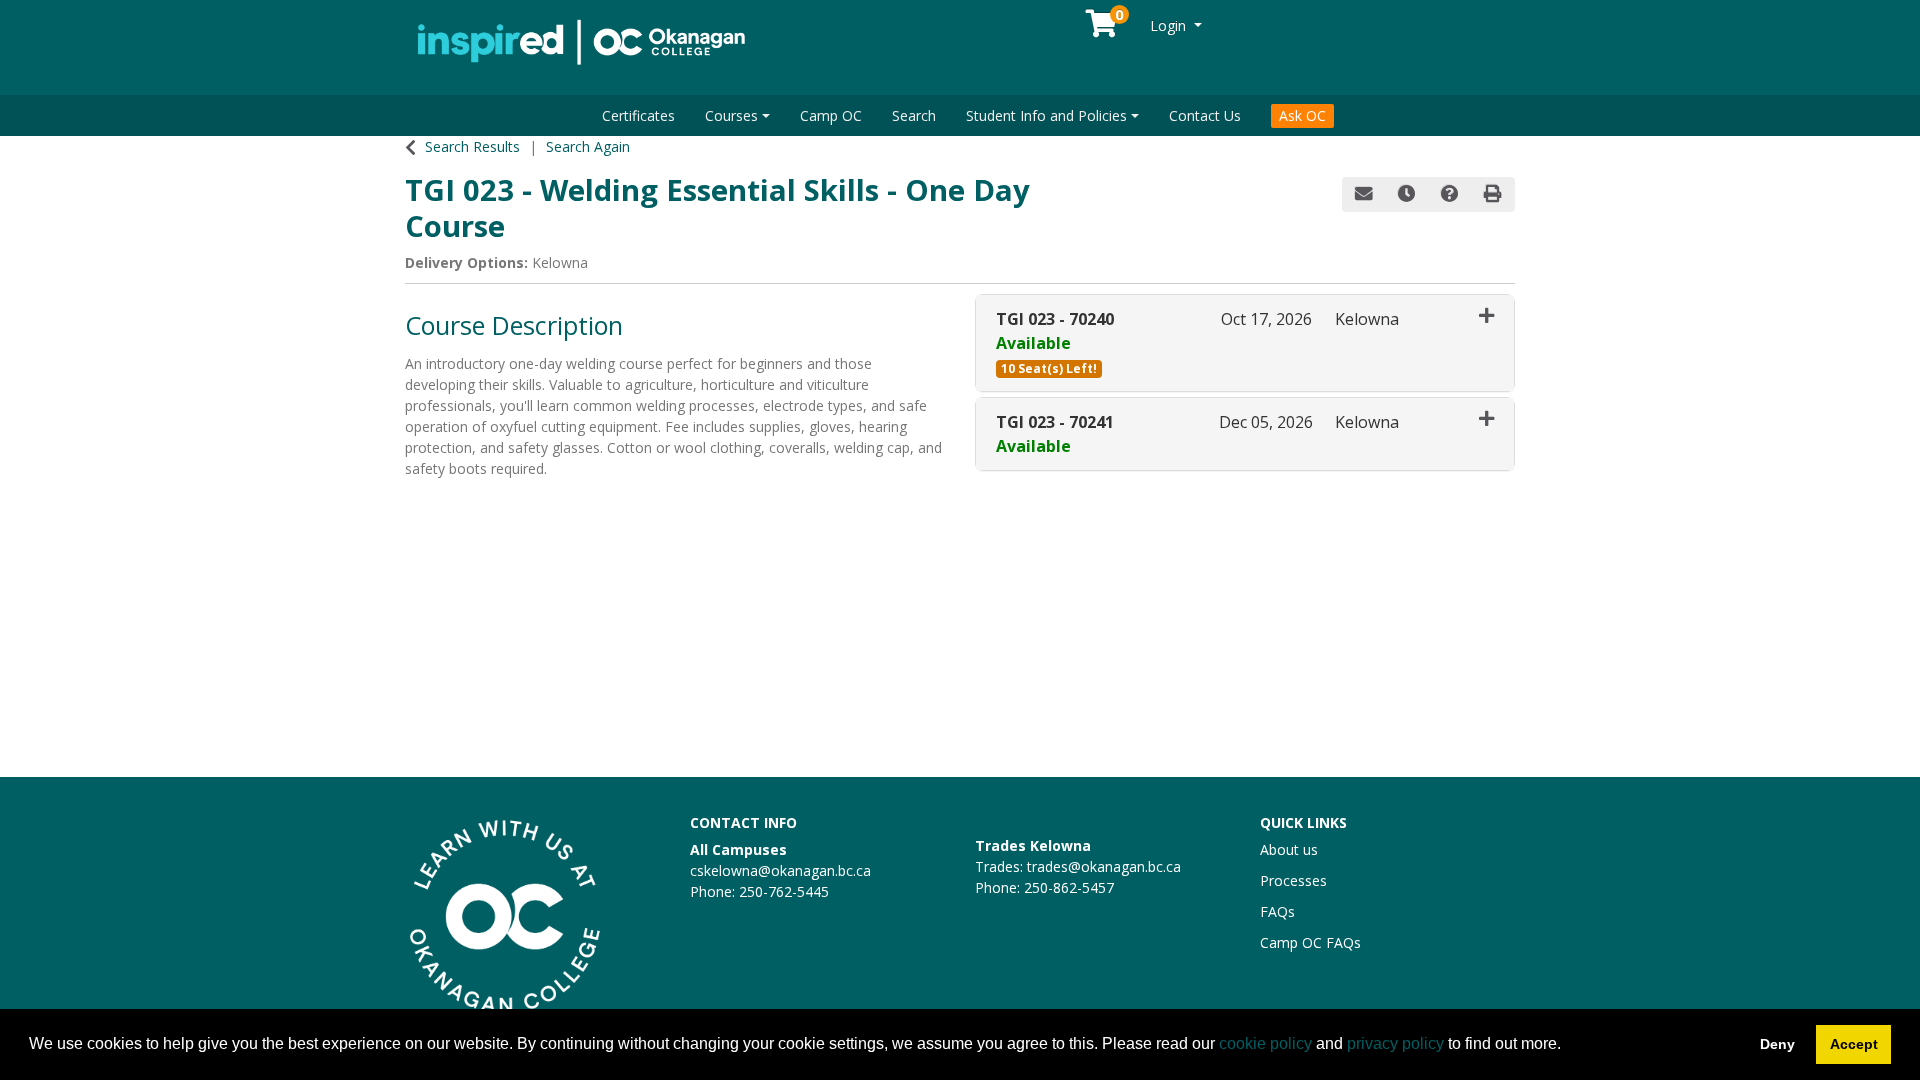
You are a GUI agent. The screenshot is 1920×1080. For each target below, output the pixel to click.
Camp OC (831, 115)
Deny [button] (1777, 1044)
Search (914, 115)
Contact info (743, 822)
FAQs (1277, 911)
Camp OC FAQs (1310, 942)
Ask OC (1302, 115)
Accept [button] (1854, 1044)
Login (1170, 25)
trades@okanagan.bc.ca (1104, 866)
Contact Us (1205, 115)
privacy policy (1395, 1043)
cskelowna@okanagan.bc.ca (780, 870)
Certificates (638, 115)
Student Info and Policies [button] (1046, 115)
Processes (1293, 880)
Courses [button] (731, 115)
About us (1289, 849)
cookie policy (1265, 1043)
